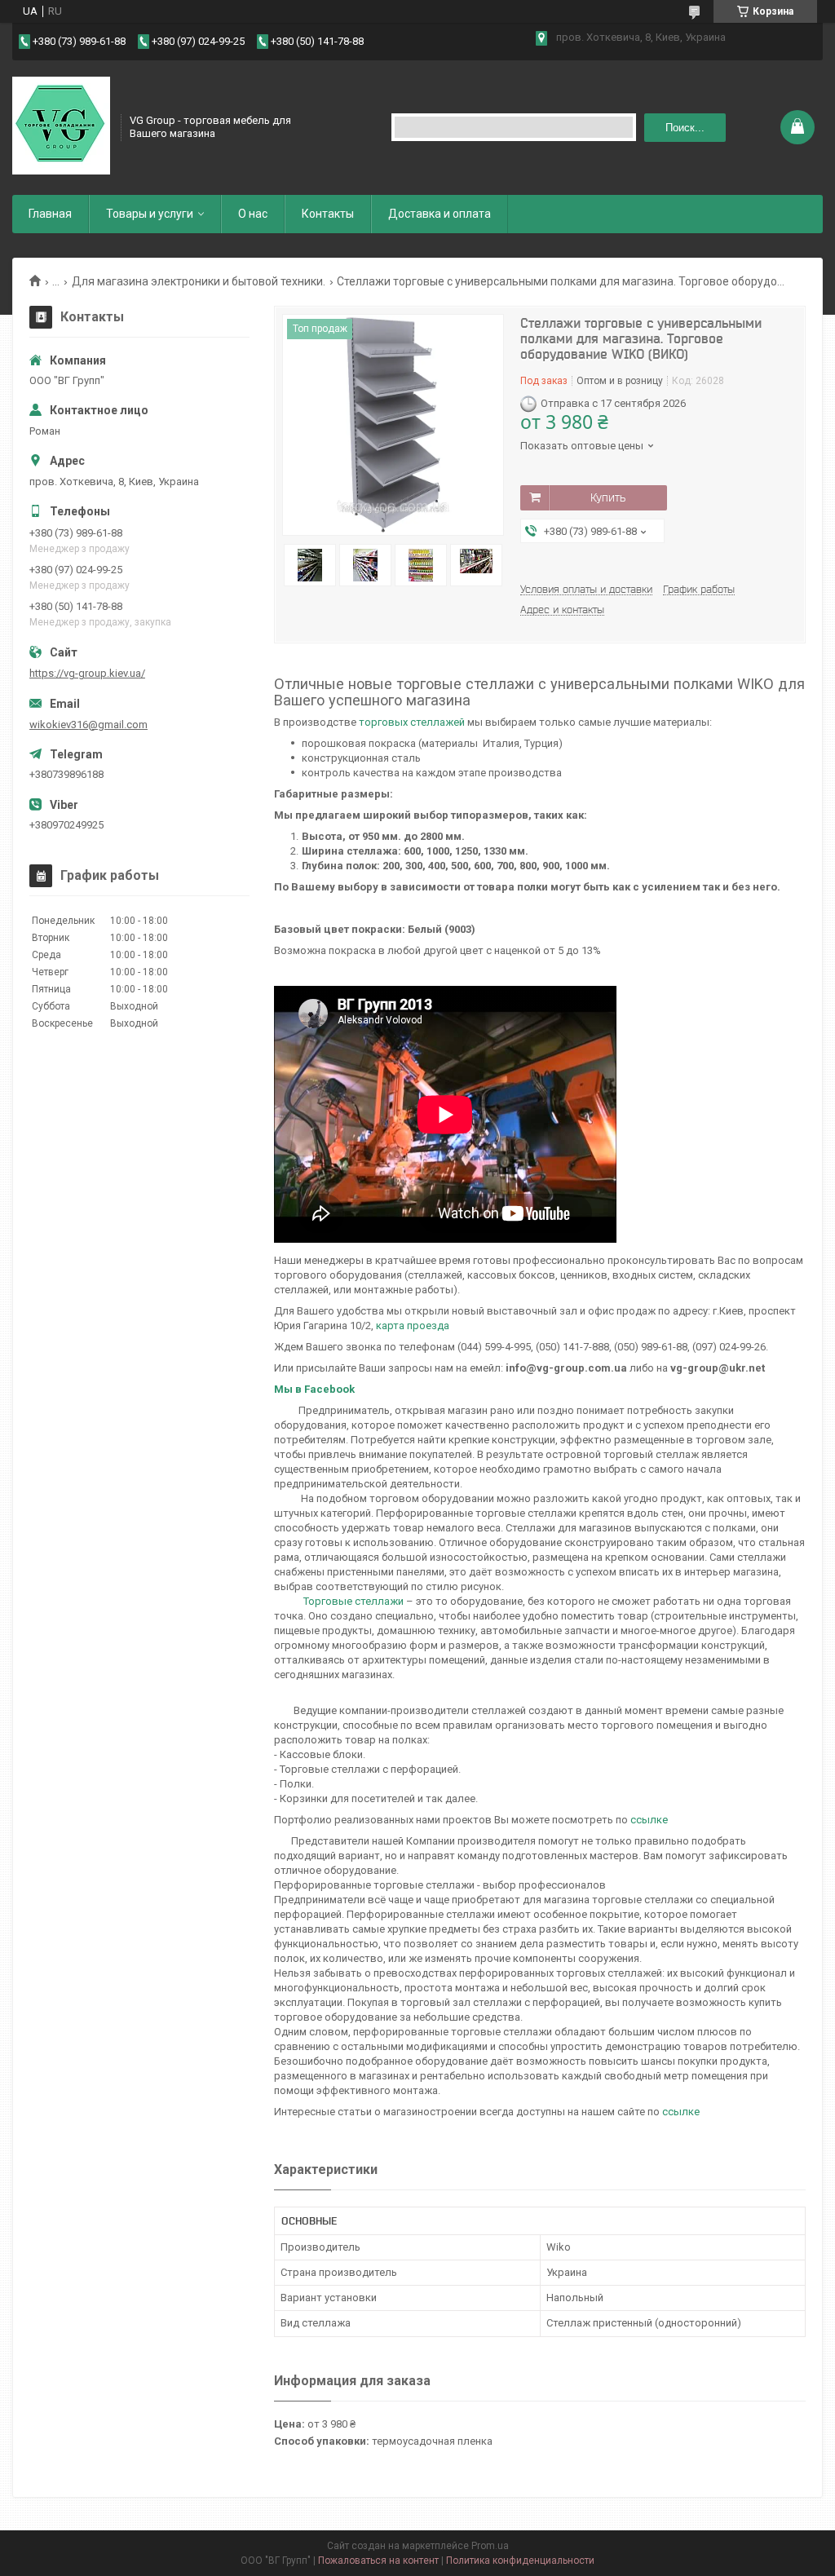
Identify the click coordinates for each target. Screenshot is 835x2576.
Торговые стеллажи (353, 1601)
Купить (608, 497)
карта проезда (413, 1326)
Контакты (328, 214)
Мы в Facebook (314, 1389)
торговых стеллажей (412, 722)
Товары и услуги (150, 214)
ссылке (649, 1820)
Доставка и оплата (440, 214)
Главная (50, 214)
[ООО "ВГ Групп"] (61, 126)
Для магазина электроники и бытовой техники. (199, 281)
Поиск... (685, 128)
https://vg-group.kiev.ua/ (87, 673)
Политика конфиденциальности (520, 2561)
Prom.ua (490, 2546)
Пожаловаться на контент (378, 2561)
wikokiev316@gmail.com (88, 725)
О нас (253, 214)
